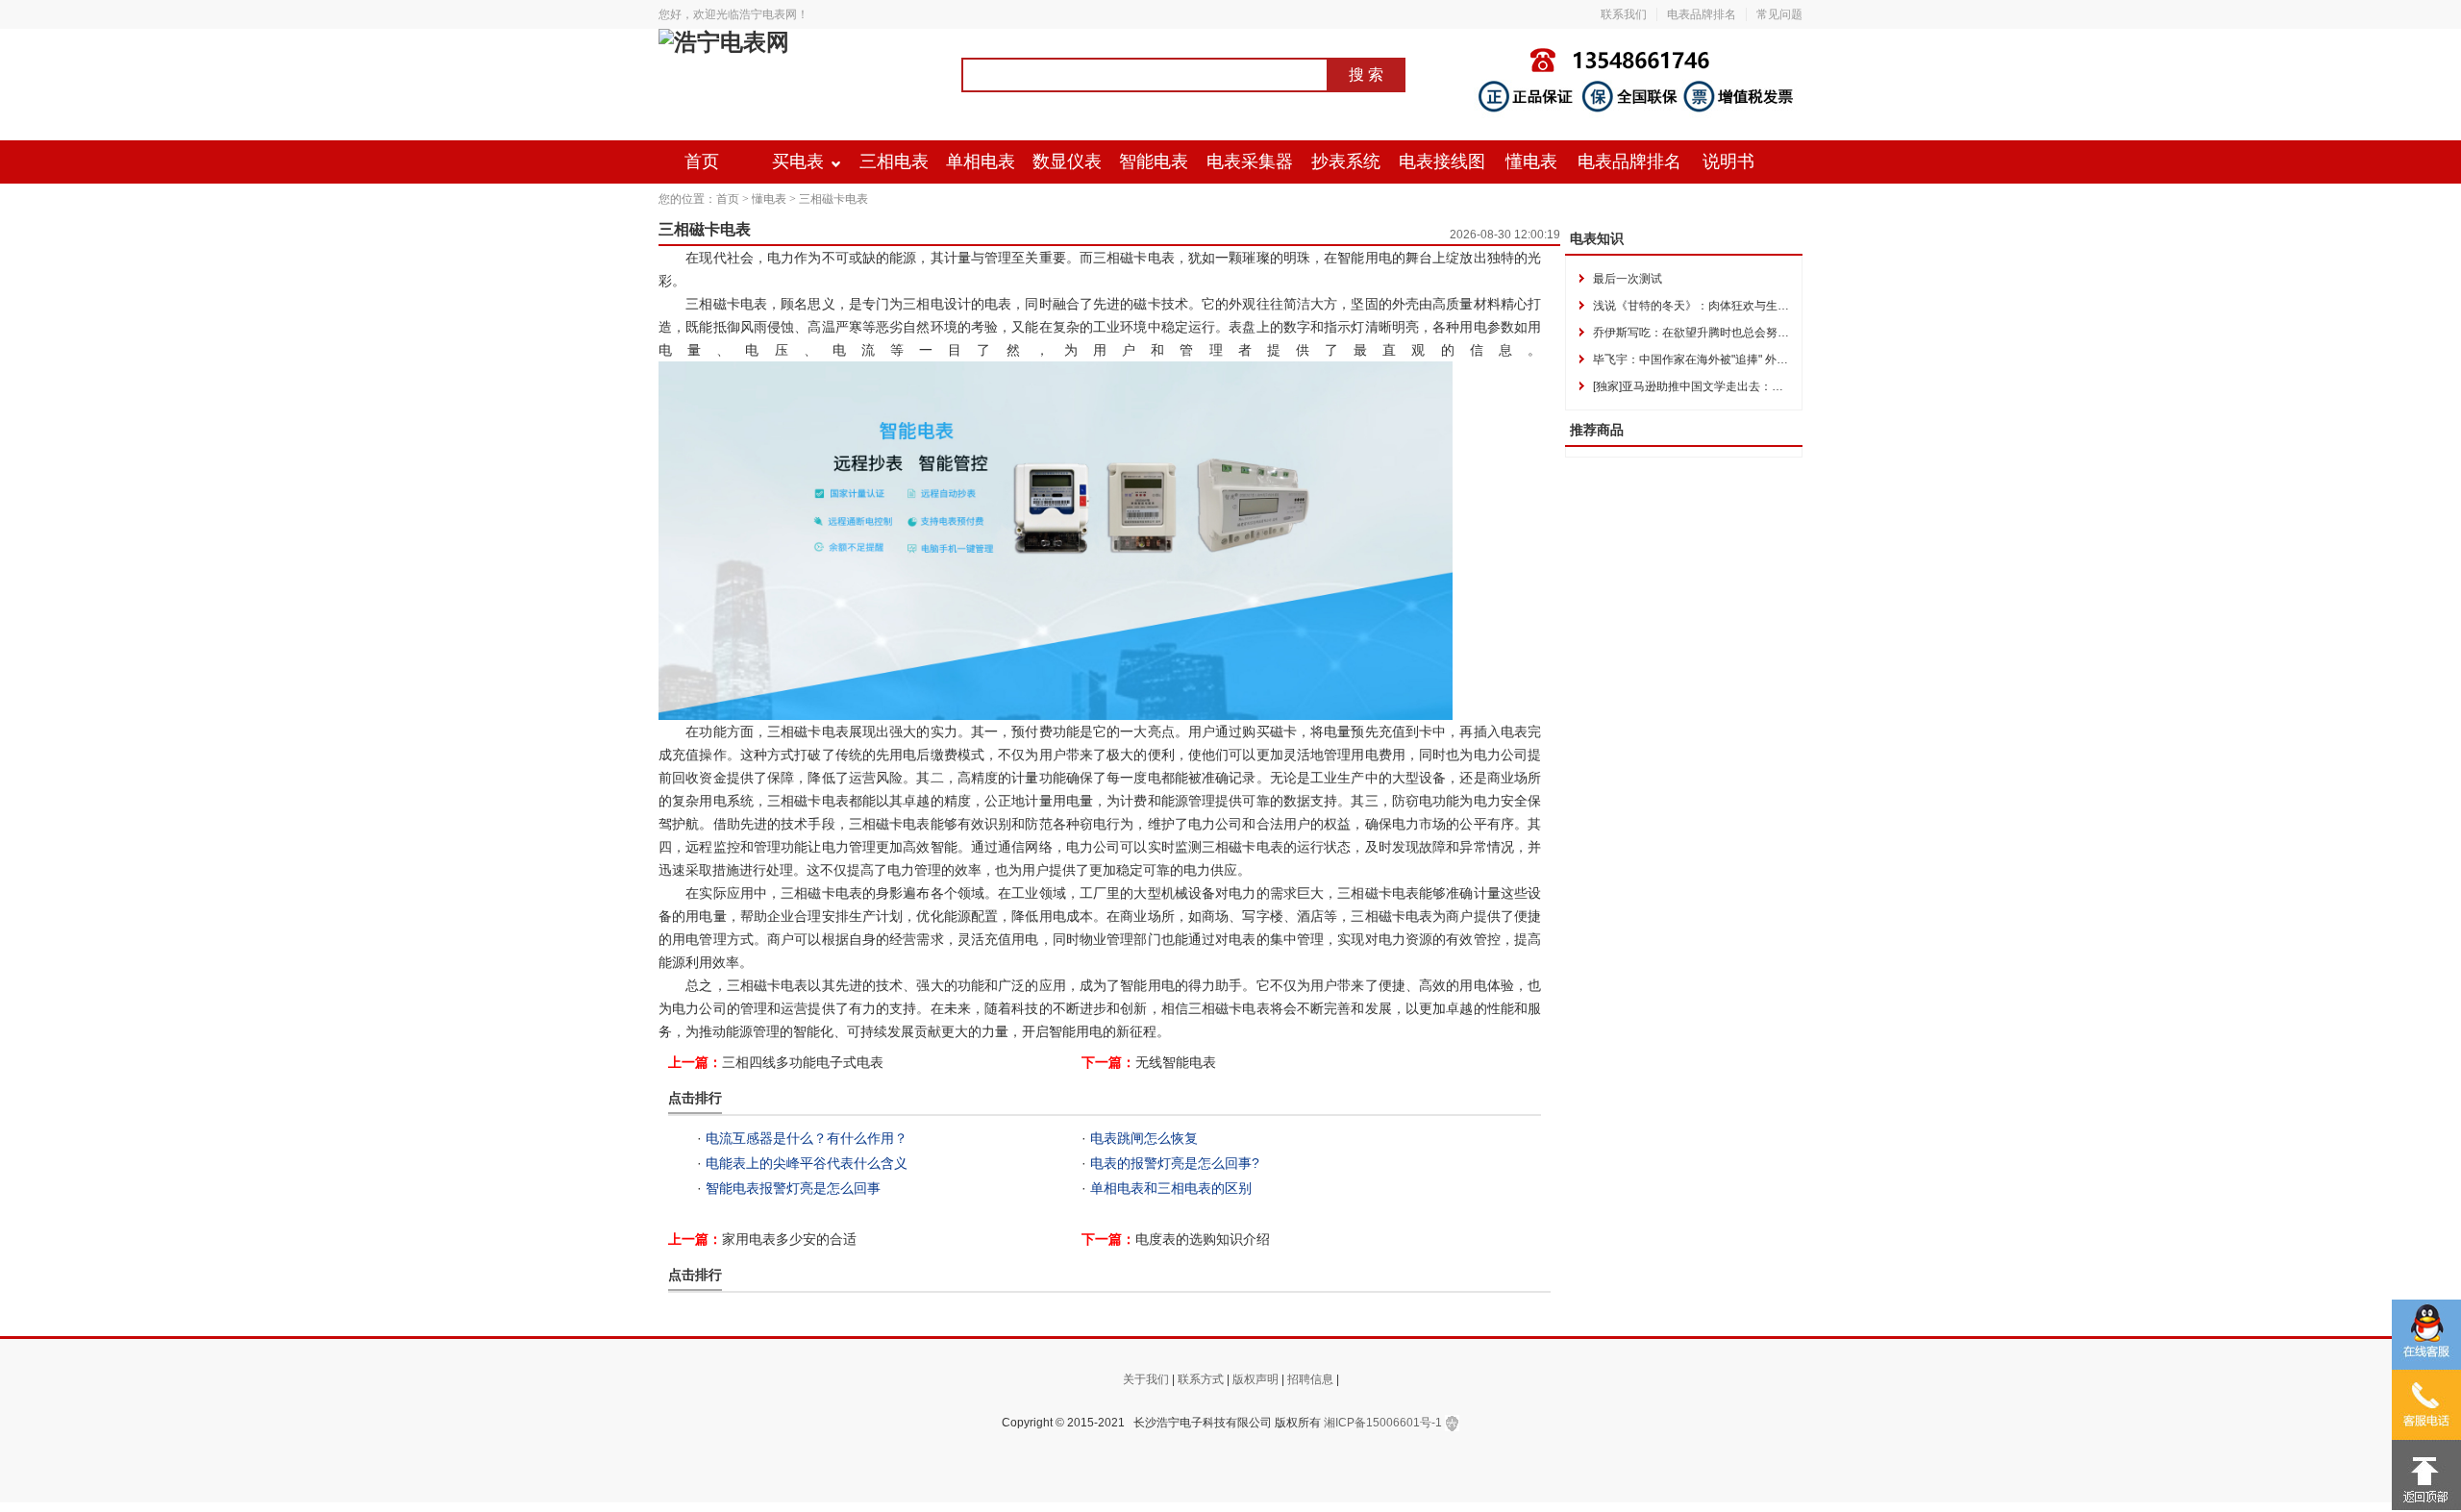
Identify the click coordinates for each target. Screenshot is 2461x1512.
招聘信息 (1310, 1379)
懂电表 (1531, 161)
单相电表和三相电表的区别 (1171, 1188)
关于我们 (1146, 1379)
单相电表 (981, 161)
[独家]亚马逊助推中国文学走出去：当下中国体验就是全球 (1740, 386)
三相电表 (894, 161)
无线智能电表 (1176, 1062)
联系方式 (1201, 1379)
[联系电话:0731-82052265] (2426, 1405)
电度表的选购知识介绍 (1203, 1239)
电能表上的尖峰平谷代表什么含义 (807, 1163)
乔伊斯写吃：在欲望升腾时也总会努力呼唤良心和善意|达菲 (1744, 333)
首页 (702, 161)
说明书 (1728, 161)
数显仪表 (1067, 161)
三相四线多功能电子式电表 (803, 1062)
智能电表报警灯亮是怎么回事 (793, 1188)
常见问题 (1779, 14)
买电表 (798, 161)
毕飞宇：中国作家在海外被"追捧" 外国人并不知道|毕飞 (1732, 359)
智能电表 (1154, 161)
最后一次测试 (1628, 279)
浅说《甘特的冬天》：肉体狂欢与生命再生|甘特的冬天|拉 (1740, 306)
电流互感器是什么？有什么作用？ (807, 1138)
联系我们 (1624, 14)
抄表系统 (1346, 161)
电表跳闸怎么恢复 (1144, 1138)
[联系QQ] (2426, 1335)
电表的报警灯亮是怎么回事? (1175, 1163)
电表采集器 (1250, 161)
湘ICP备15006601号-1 (1383, 1423)
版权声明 (1255, 1379)
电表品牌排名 (1702, 14)
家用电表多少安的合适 (789, 1239)
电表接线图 (1442, 161)
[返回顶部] (2426, 1475)
